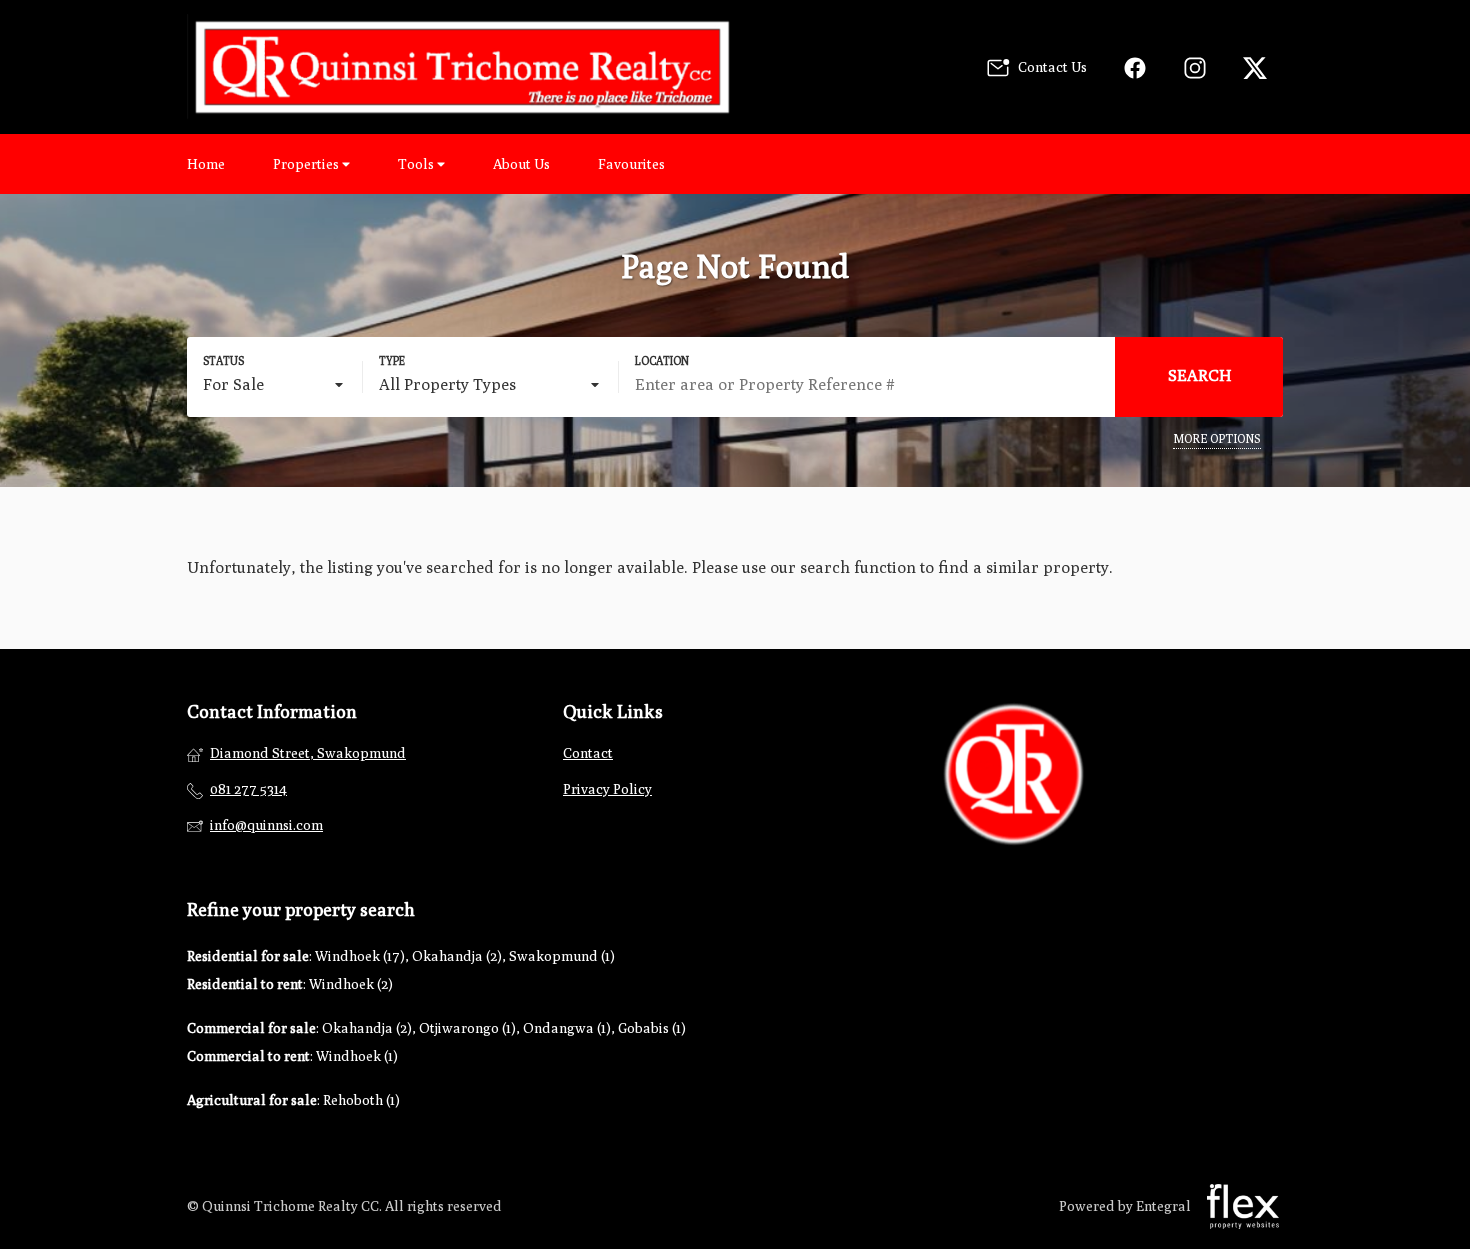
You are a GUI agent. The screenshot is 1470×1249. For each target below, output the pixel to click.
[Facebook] (1135, 67)
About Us (521, 164)
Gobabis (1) (652, 1028)
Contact (588, 753)
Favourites (631, 164)
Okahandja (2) (457, 956)
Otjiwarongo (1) (467, 1028)
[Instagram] (1195, 67)
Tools (417, 164)
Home (206, 164)
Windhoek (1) (357, 1056)
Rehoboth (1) (361, 1100)
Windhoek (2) (351, 984)
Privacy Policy (607, 789)
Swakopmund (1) (562, 956)
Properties (307, 164)
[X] (1255, 67)
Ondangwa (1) (567, 1028)
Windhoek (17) (360, 956)
